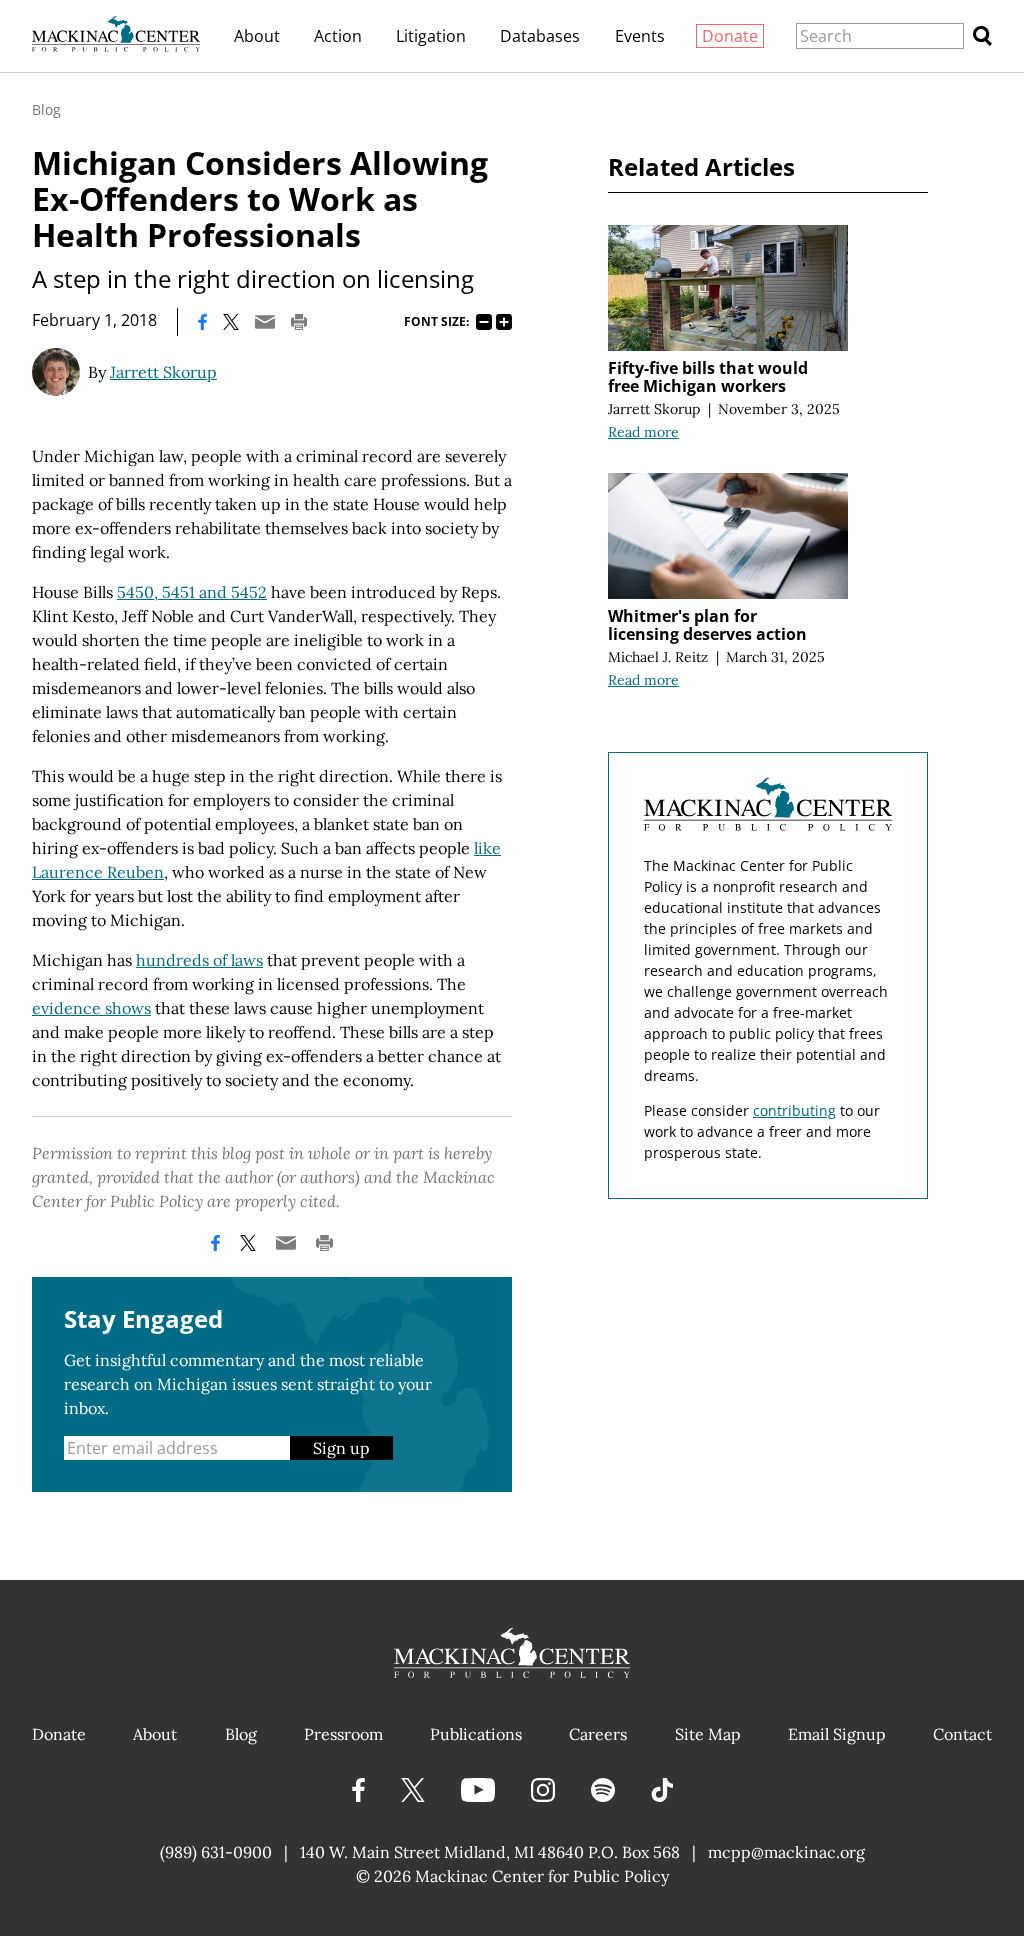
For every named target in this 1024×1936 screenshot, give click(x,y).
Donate (730, 36)
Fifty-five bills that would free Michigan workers (708, 377)
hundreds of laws (199, 960)
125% (504, 322)
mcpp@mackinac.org (786, 1852)
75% (484, 322)
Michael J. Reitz (658, 657)
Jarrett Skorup (163, 372)
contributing (794, 1110)
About (257, 36)
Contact (962, 1734)
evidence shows (91, 1008)
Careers (598, 1734)
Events (640, 36)
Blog (46, 109)
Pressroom (343, 1734)
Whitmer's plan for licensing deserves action (707, 625)
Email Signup (837, 1734)
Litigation (431, 36)
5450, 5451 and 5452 (192, 592)
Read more (643, 432)
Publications (476, 1734)
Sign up (341, 1448)
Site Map (708, 1734)
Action (338, 36)
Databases (540, 36)
